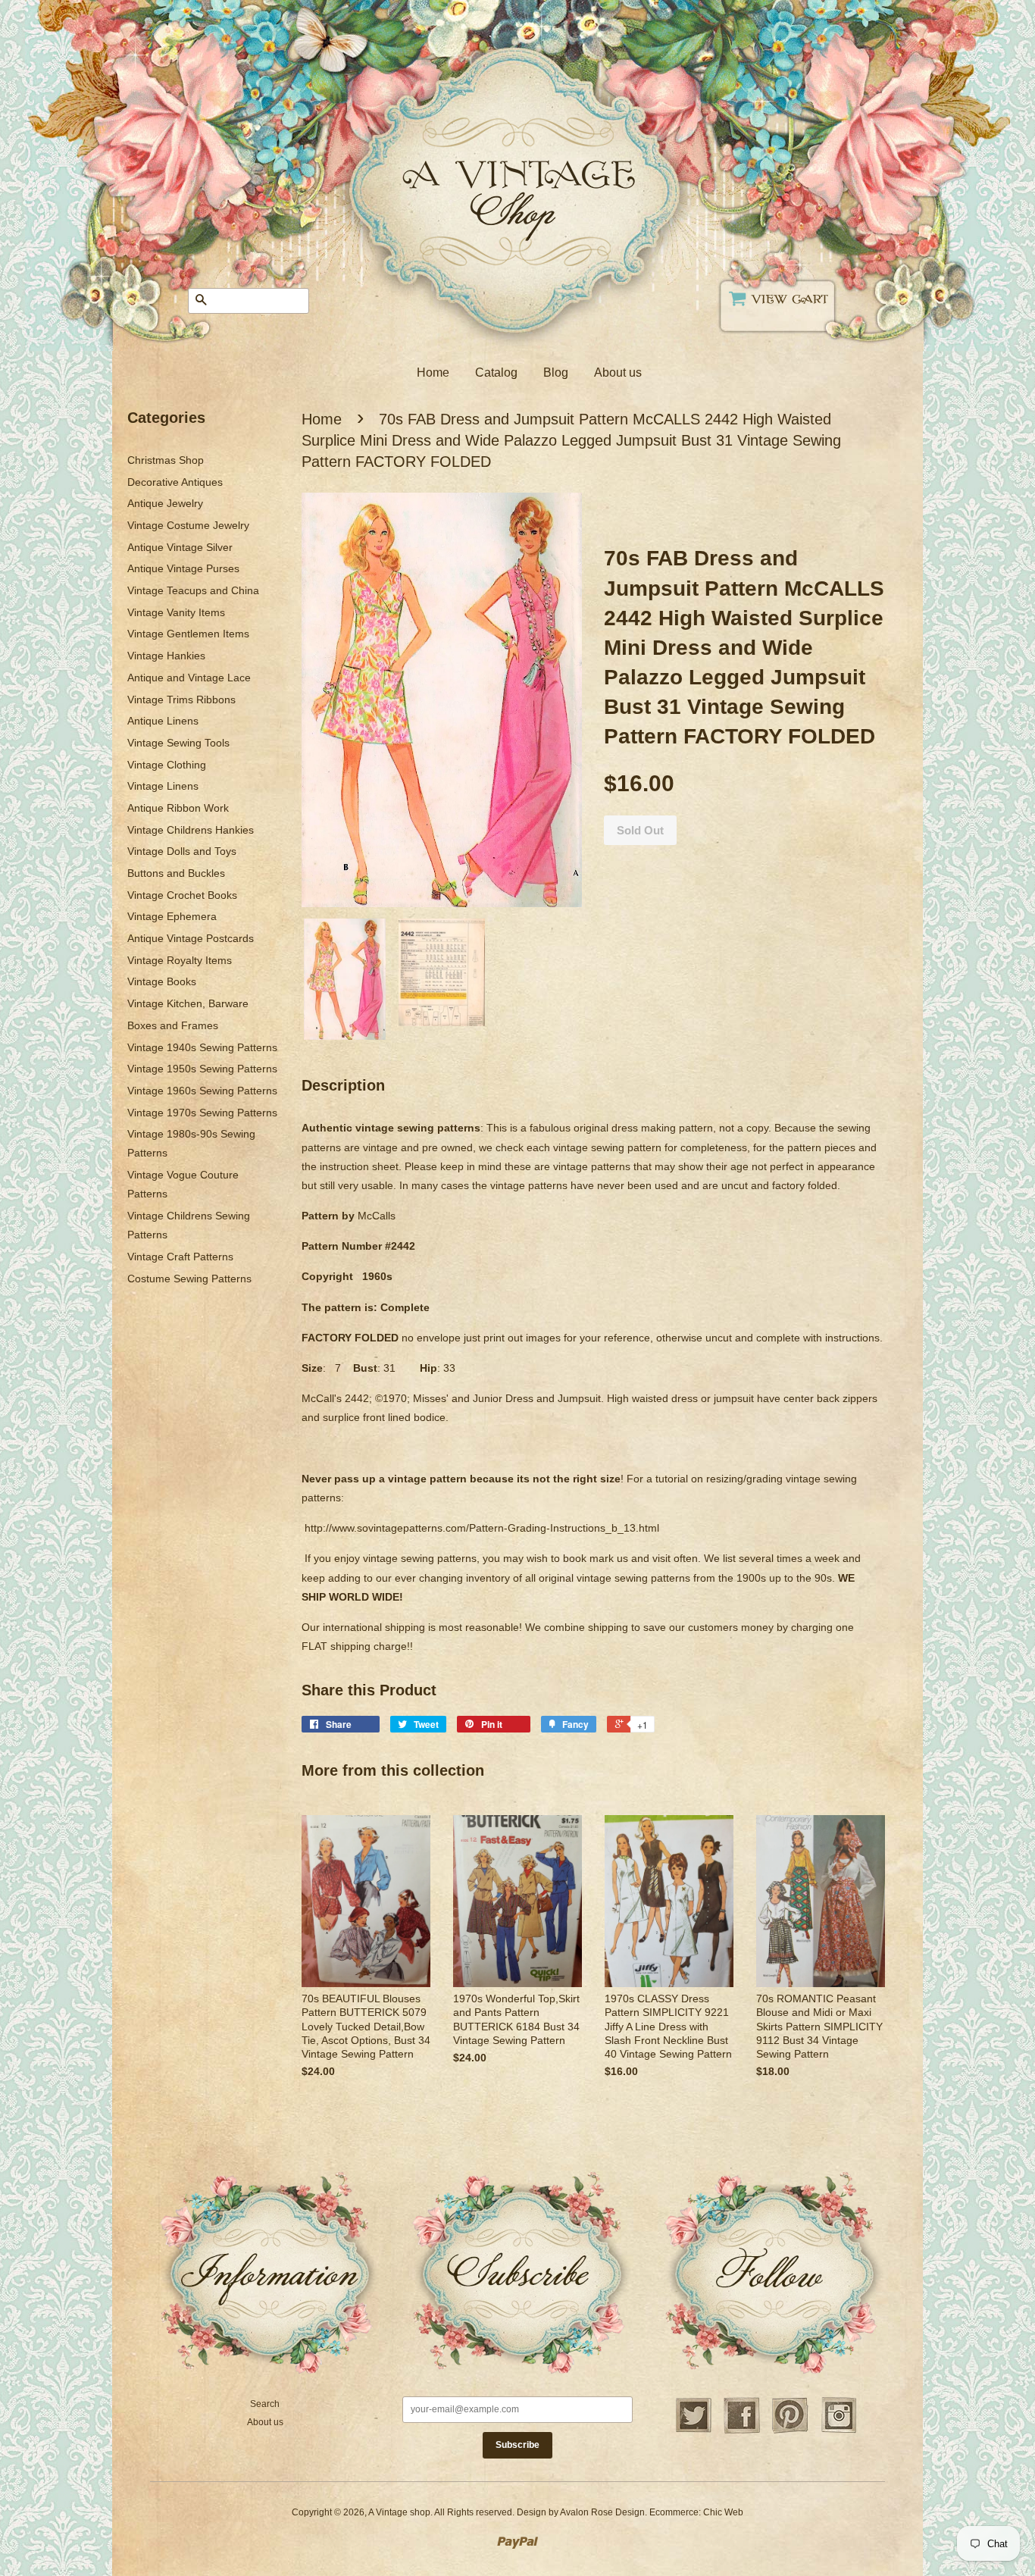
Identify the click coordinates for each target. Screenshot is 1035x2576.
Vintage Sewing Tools (178, 743)
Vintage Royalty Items (180, 960)
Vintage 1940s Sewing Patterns (202, 1047)
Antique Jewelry (165, 503)
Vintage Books (162, 981)
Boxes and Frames (173, 1025)
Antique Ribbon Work (178, 808)
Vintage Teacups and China (193, 590)
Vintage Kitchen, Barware (188, 1003)
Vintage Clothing (167, 765)
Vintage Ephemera (172, 916)
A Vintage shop (399, 2512)
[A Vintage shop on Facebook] (742, 2431)
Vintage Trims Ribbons (181, 700)
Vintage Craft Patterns (180, 1257)
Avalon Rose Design (602, 2512)
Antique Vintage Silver (180, 547)
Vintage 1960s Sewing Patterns (202, 1091)
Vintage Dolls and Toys (182, 851)
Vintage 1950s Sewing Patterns (202, 1069)
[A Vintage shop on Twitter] (693, 2431)
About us (618, 372)
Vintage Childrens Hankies (191, 830)
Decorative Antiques (175, 482)
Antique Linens (163, 721)
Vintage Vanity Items (176, 612)
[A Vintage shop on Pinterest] (790, 2431)
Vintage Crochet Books (182, 895)
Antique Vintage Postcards (191, 938)
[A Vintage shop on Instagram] (839, 2431)
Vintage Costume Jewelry (188, 525)
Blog (556, 372)
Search (265, 2404)
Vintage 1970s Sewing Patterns (202, 1113)
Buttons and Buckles (176, 873)
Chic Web (723, 2512)
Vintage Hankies (166, 656)
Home (433, 372)
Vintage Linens (163, 786)
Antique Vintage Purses (183, 568)
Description (343, 1085)
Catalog (496, 372)
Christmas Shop (166, 460)
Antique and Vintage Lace (189, 678)
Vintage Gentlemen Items (188, 634)
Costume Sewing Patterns (189, 1279)
